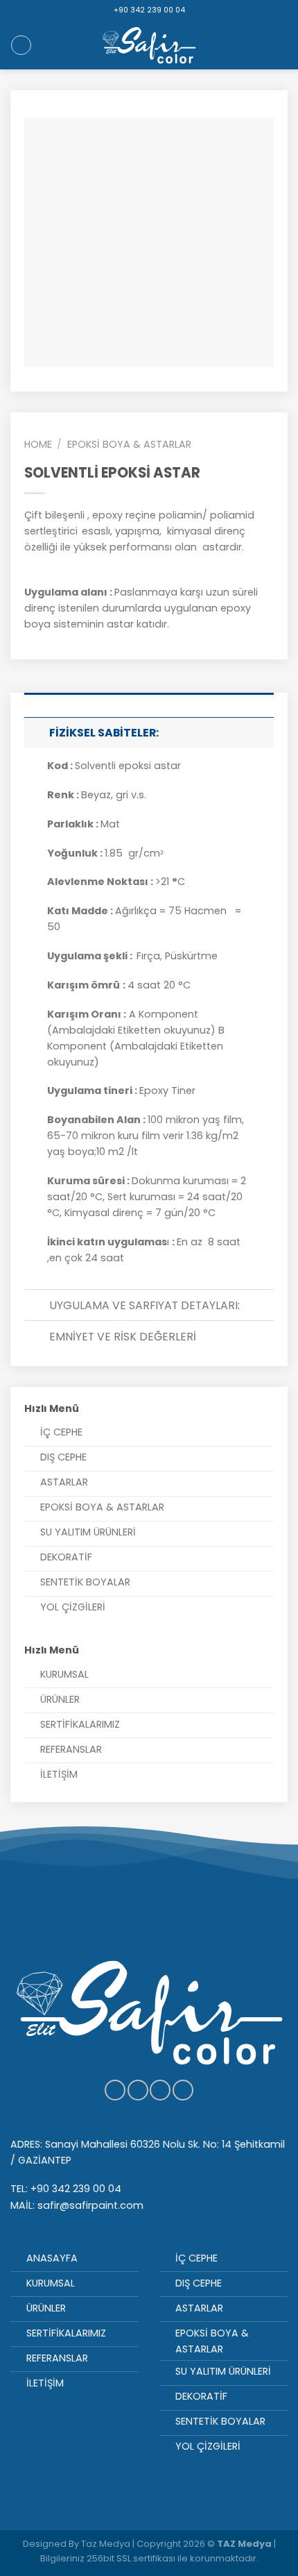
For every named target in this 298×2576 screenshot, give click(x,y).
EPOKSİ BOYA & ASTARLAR (129, 444)
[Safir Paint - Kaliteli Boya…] (149, 45)
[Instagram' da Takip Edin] (138, 2090)
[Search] (21, 45)
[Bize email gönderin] (183, 2090)
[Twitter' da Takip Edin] (160, 2090)
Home (38, 444)
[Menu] (280, 45)
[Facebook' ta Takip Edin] (115, 2090)
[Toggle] (36, 732)
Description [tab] (149, 700)
